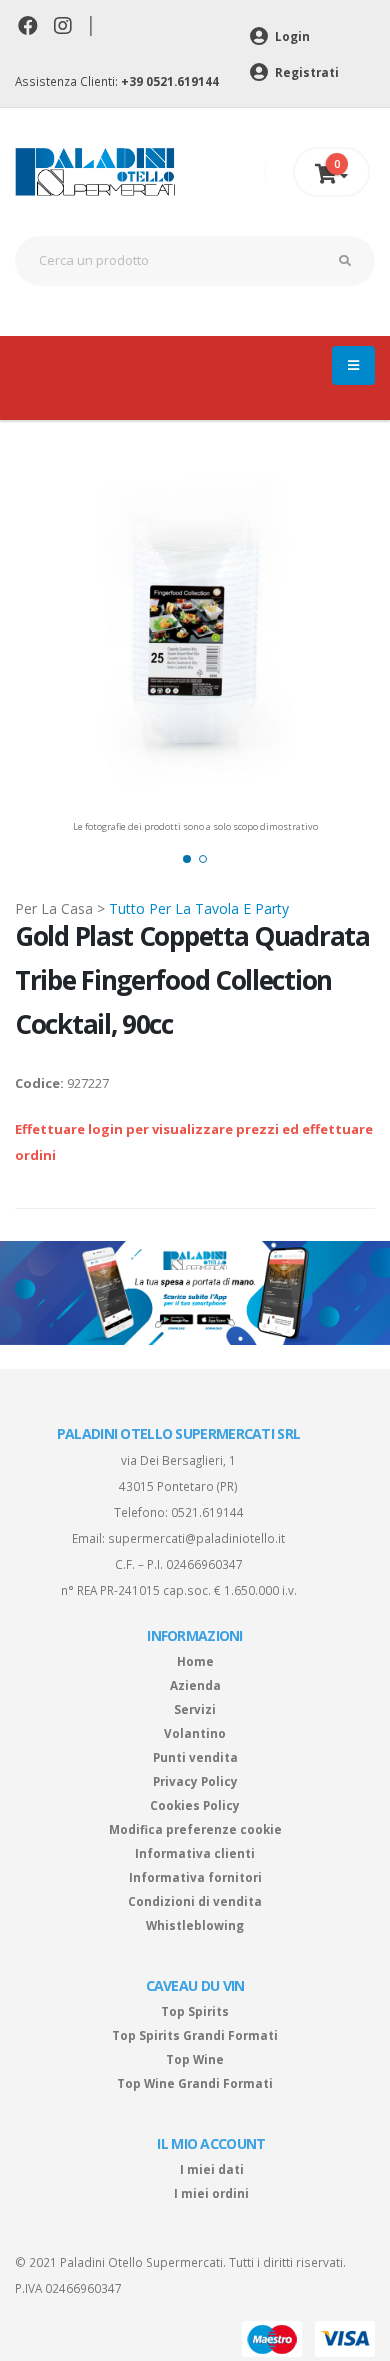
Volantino (195, 1733)
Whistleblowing (195, 1925)
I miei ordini (211, 2193)
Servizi (195, 1709)
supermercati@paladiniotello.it (196, 1538)
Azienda (195, 1685)
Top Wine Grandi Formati (195, 2083)
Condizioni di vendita (195, 1901)
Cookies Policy (195, 1805)
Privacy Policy (195, 1781)
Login (291, 36)
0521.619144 (207, 1512)
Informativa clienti (195, 1853)
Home (195, 1661)
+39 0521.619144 (170, 81)
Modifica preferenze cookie (195, 1829)
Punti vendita (195, 1757)
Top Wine (195, 2059)
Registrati (305, 72)
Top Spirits (195, 2011)
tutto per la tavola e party (199, 908)
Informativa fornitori (195, 1877)
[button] (187, 859)
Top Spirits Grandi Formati (195, 2035)
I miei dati (212, 2169)
